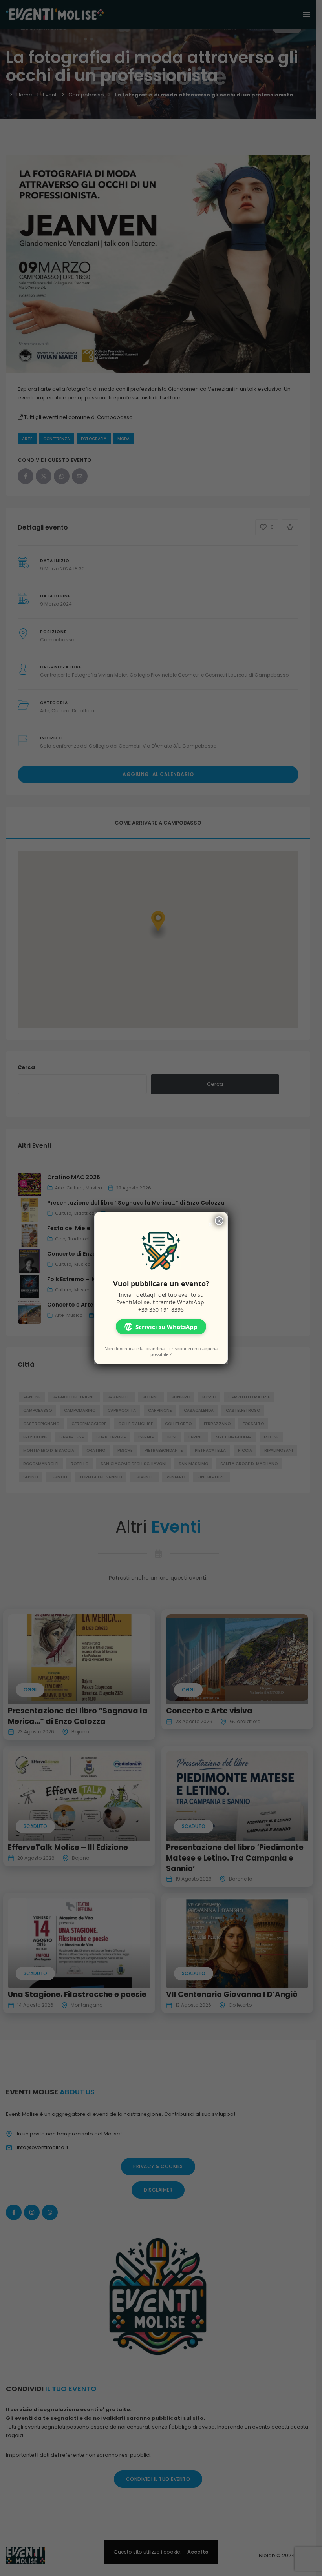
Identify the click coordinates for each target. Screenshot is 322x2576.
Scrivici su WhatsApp (161, 1327)
